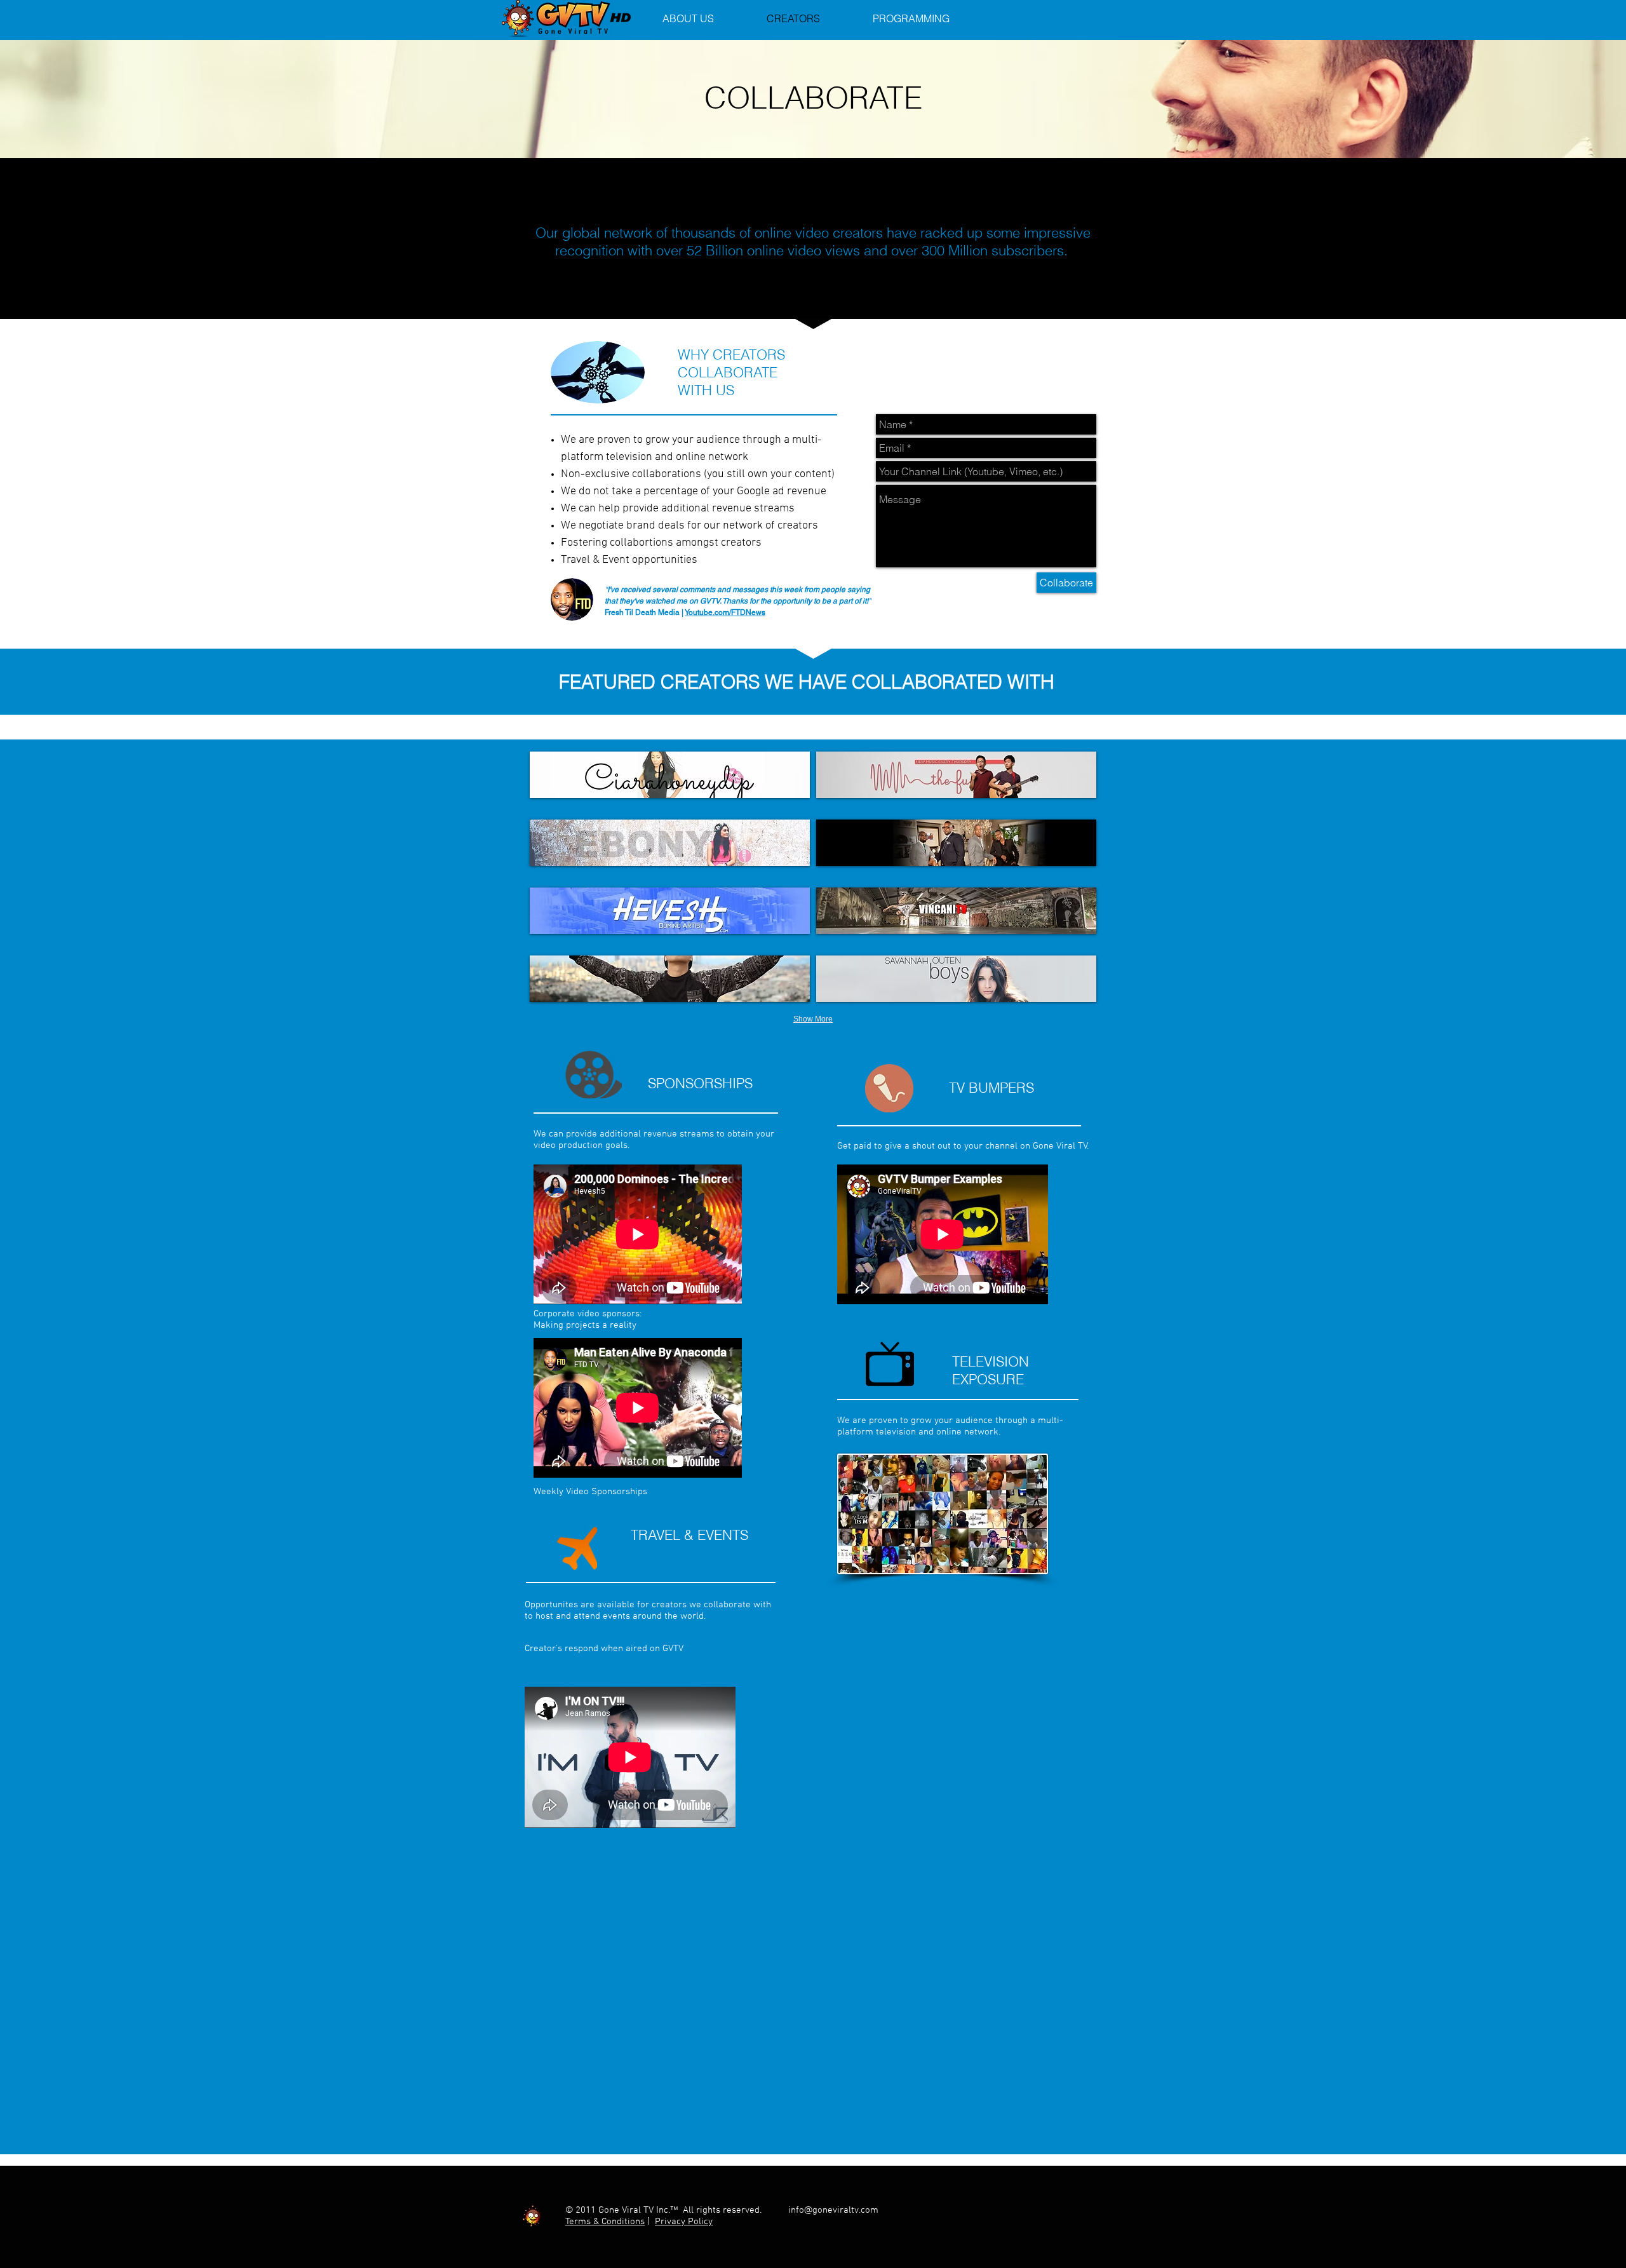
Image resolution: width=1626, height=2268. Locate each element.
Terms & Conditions (605, 2222)
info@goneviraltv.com (833, 2210)
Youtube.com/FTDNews (725, 612)
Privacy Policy (684, 2222)
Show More (813, 1019)
